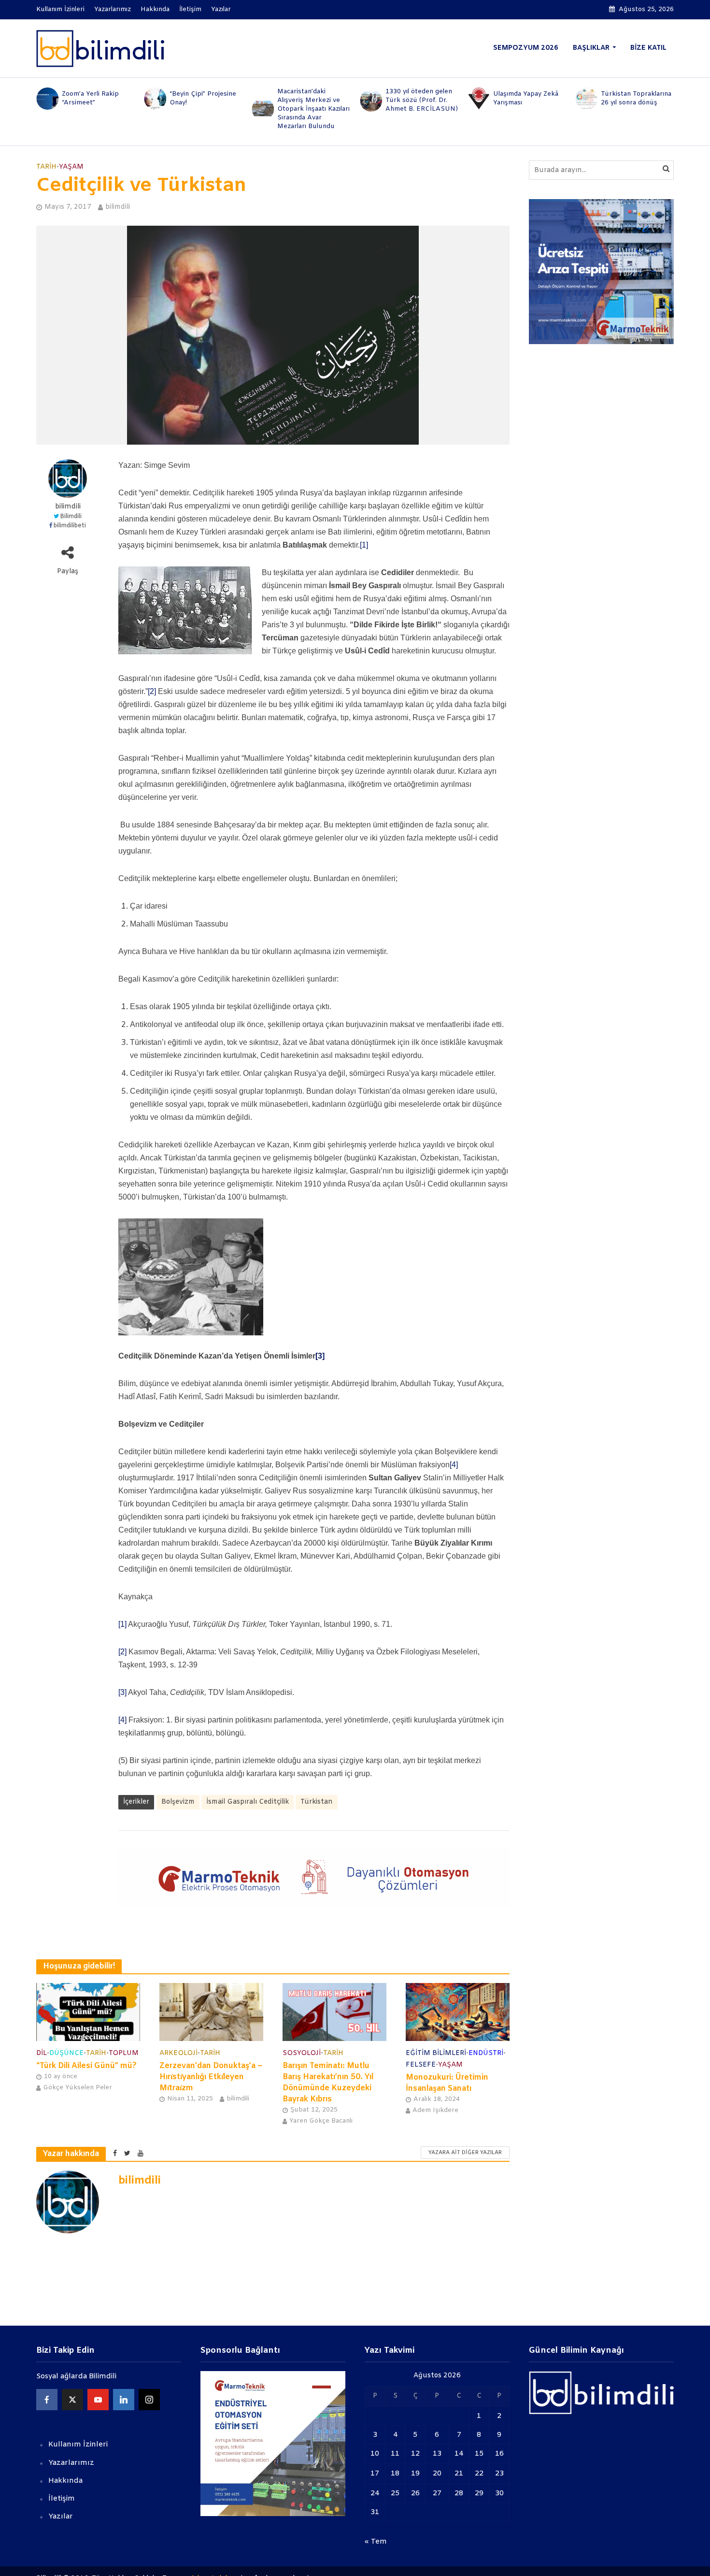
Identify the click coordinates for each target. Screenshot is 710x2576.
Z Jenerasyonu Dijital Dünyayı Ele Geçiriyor (634, 98)
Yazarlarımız (113, 9)
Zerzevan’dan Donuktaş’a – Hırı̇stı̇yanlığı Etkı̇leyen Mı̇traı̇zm (211, 2077)
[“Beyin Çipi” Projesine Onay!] (47, 99)
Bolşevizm (178, 1802)
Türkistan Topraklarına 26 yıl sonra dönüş (528, 98)
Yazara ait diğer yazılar (465, 2153)
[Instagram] (149, 2400)
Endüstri (486, 2053)
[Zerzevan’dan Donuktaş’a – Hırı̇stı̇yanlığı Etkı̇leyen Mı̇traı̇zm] (211, 2012)
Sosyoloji (302, 2053)
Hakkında (155, 9)
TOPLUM (124, 2053)
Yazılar (221, 9)
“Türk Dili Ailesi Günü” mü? (86, 2066)
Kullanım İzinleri (60, 9)
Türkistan (317, 1802)
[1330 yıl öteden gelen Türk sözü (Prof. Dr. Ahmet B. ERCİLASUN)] (263, 101)
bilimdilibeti (70, 526)
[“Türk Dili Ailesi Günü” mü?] (88, 2012)
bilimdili (118, 207)
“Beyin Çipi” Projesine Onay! (95, 98)
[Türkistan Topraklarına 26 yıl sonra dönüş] (478, 99)
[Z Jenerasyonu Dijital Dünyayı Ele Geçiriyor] (586, 99)
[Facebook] (47, 2400)
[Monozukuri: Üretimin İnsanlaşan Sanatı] (458, 2012)
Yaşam (71, 167)
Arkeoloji (178, 2053)
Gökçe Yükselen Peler (78, 2088)
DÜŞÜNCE (66, 2053)
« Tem (376, 2542)
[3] (320, 1356)
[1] (364, 545)
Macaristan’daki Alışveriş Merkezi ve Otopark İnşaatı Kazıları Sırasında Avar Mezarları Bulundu (206, 109)
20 (437, 2474)
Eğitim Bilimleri (436, 2053)
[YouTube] (98, 2400)
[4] (454, 1465)
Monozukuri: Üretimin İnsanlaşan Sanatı (447, 2083)
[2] (152, 691)
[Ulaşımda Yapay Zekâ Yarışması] (370, 99)
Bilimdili (71, 517)
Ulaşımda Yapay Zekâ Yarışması (418, 98)
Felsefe (421, 2065)
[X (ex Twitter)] (72, 2400)
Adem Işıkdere (435, 2110)
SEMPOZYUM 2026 (526, 48)
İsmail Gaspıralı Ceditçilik (248, 1802)
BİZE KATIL (648, 48)
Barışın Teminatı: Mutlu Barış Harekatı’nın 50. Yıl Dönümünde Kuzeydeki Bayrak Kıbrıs (328, 2083)
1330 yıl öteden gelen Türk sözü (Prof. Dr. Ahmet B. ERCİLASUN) (313, 100)
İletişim (190, 9)
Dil (42, 2053)
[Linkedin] (124, 2400)
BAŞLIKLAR (591, 48)
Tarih (46, 167)
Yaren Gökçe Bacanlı (321, 2121)
